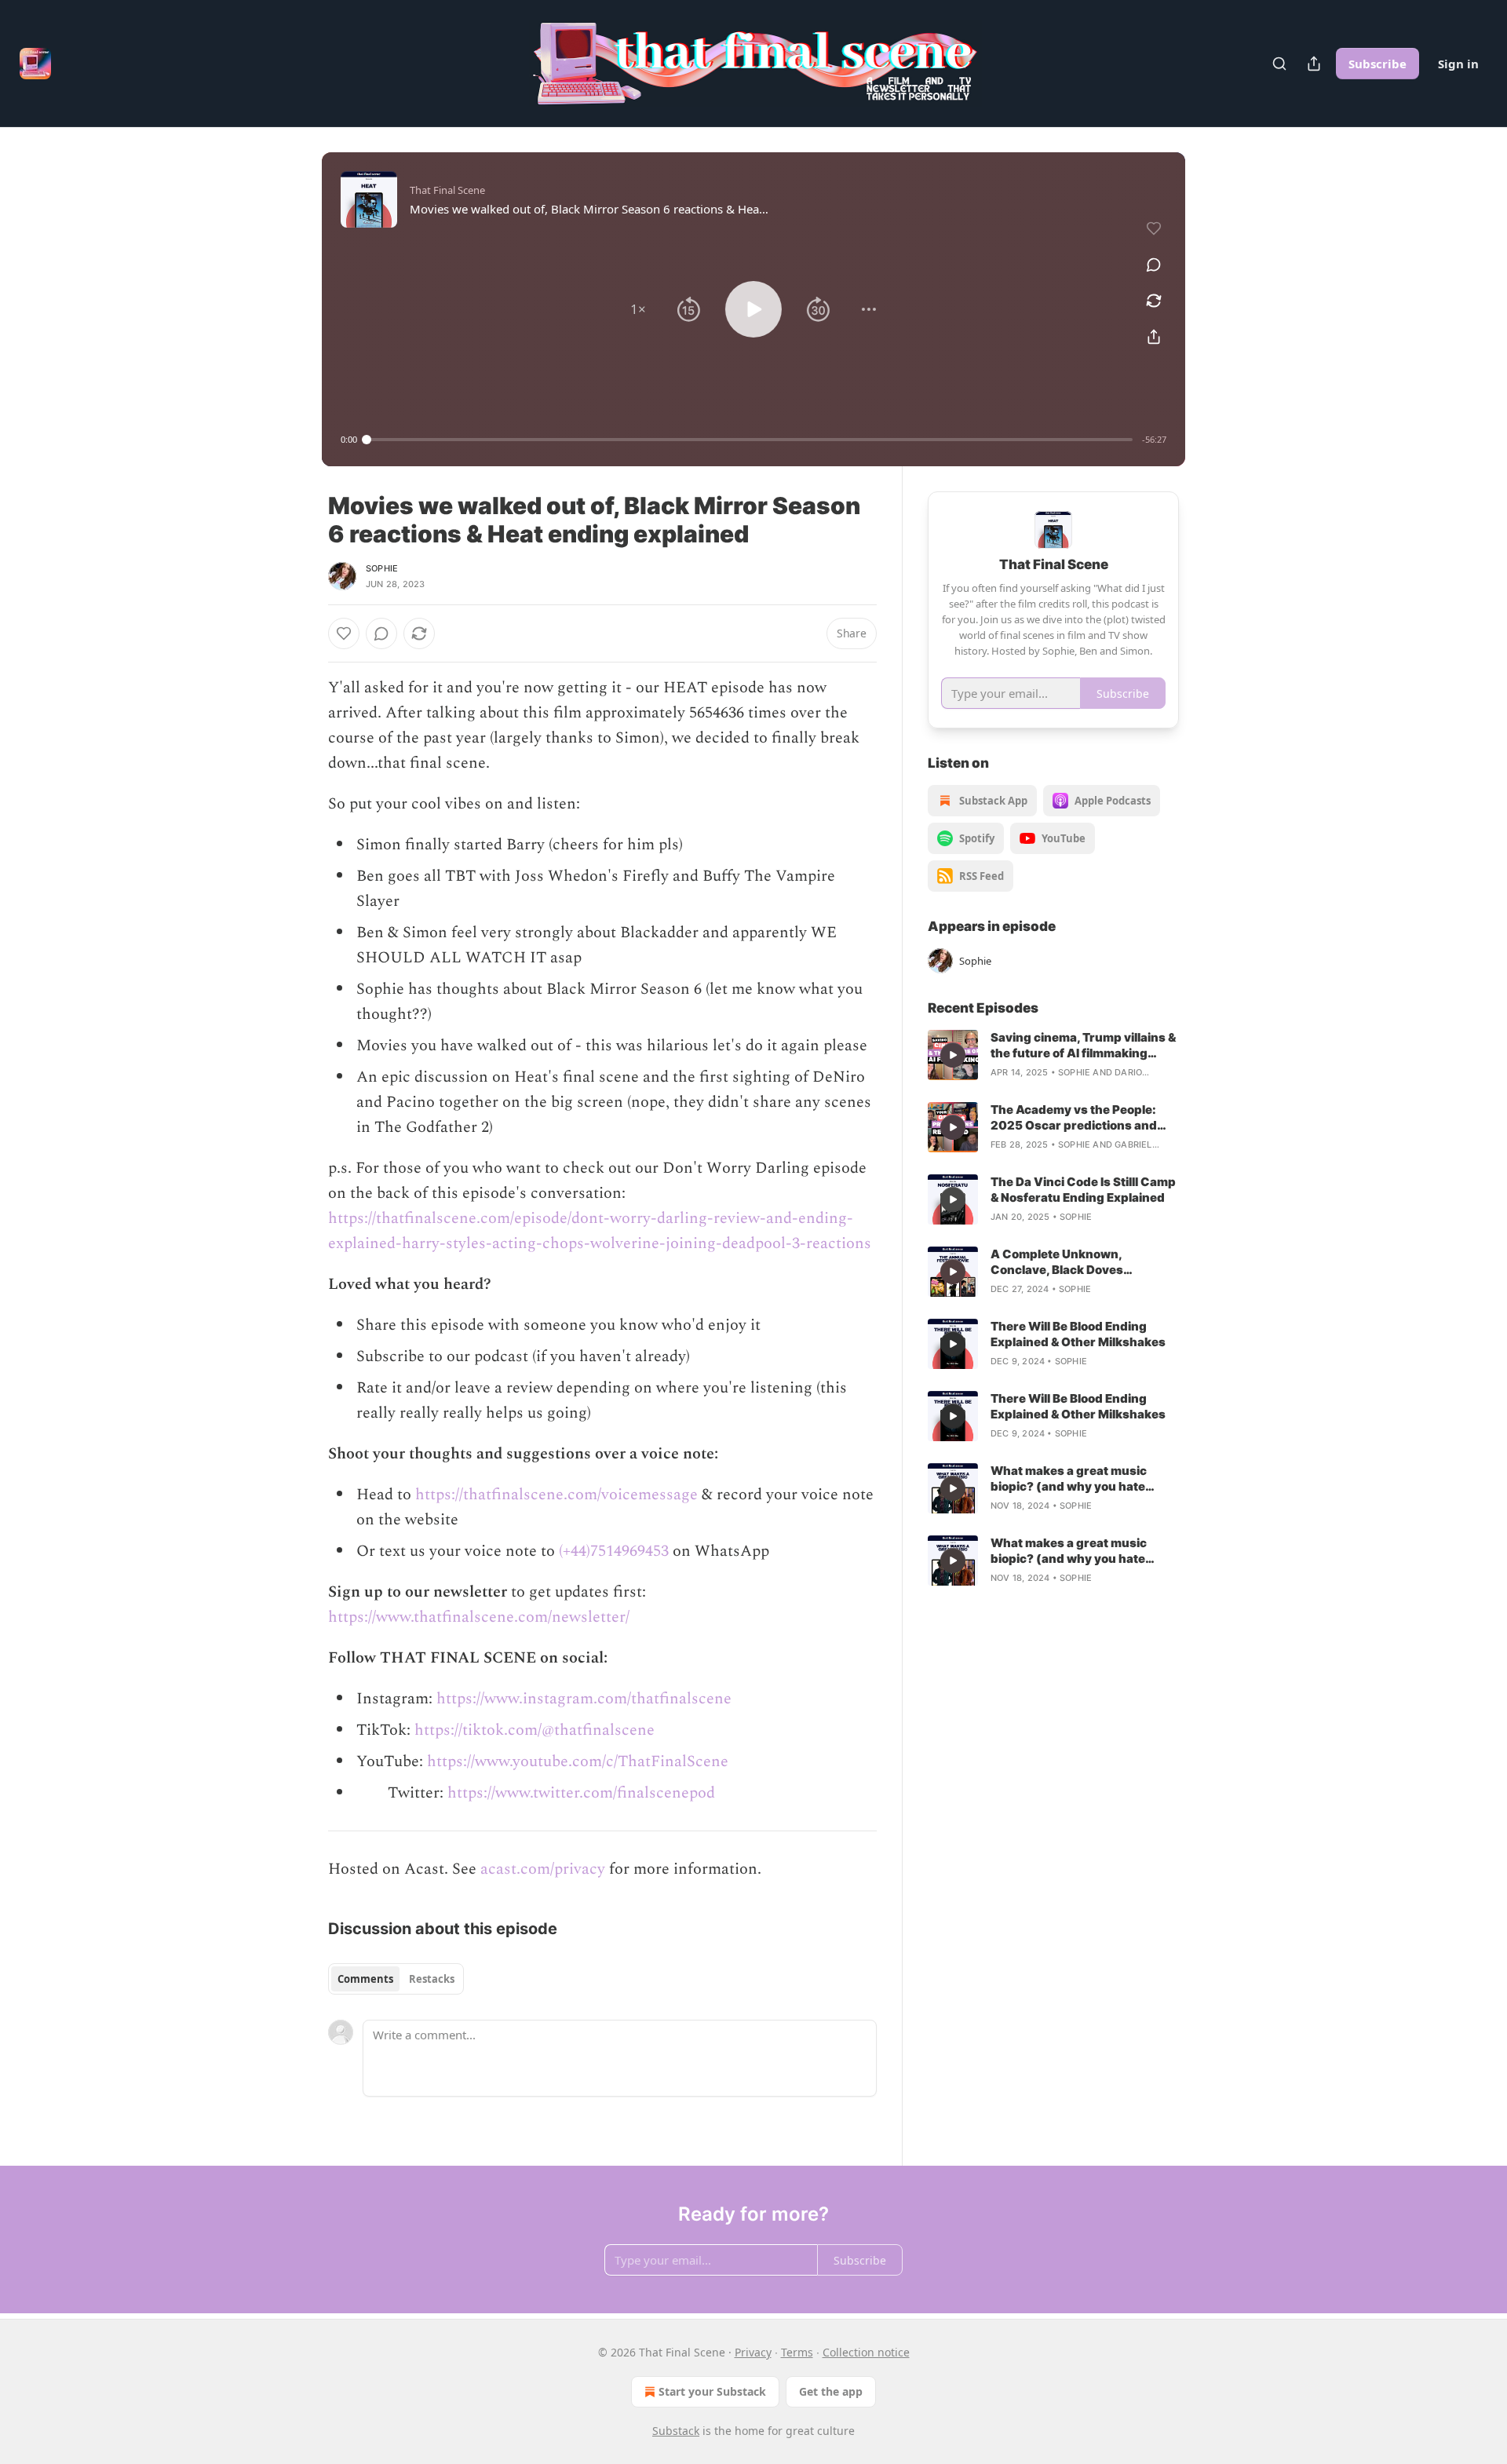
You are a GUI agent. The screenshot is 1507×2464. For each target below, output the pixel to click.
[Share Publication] (1314, 64)
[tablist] (396, 1979)
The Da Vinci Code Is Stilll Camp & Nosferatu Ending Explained (1083, 1190)
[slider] (750, 440)
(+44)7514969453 (614, 1551)
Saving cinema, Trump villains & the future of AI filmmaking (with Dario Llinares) (1083, 1046)
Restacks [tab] (432, 1979)
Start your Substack (712, 2391)
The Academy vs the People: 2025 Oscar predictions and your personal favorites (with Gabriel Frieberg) (1076, 1118)
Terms (797, 2352)
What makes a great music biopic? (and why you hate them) (1069, 1479)
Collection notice (866, 2352)
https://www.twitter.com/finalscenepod (581, 1793)
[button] (638, 309)
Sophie (382, 568)
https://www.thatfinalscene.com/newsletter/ (479, 1617)
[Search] (1279, 64)
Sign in (1458, 64)
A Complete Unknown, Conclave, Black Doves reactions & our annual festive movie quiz (1078, 1262)
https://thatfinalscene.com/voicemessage (556, 1495)
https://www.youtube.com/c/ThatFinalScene (578, 1761)
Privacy (753, 2352)
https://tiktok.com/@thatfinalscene (535, 1730)
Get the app (831, 2391)
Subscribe (1377, 64)
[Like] (344, 633)
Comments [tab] (365, 1979)
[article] (1053, 1055)
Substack (676, 2431)
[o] (953, 1055)
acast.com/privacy (543, 1869)
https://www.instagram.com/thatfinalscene (584, 1699)
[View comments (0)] (1154, 265)
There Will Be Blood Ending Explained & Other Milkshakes (1078, 1334)
